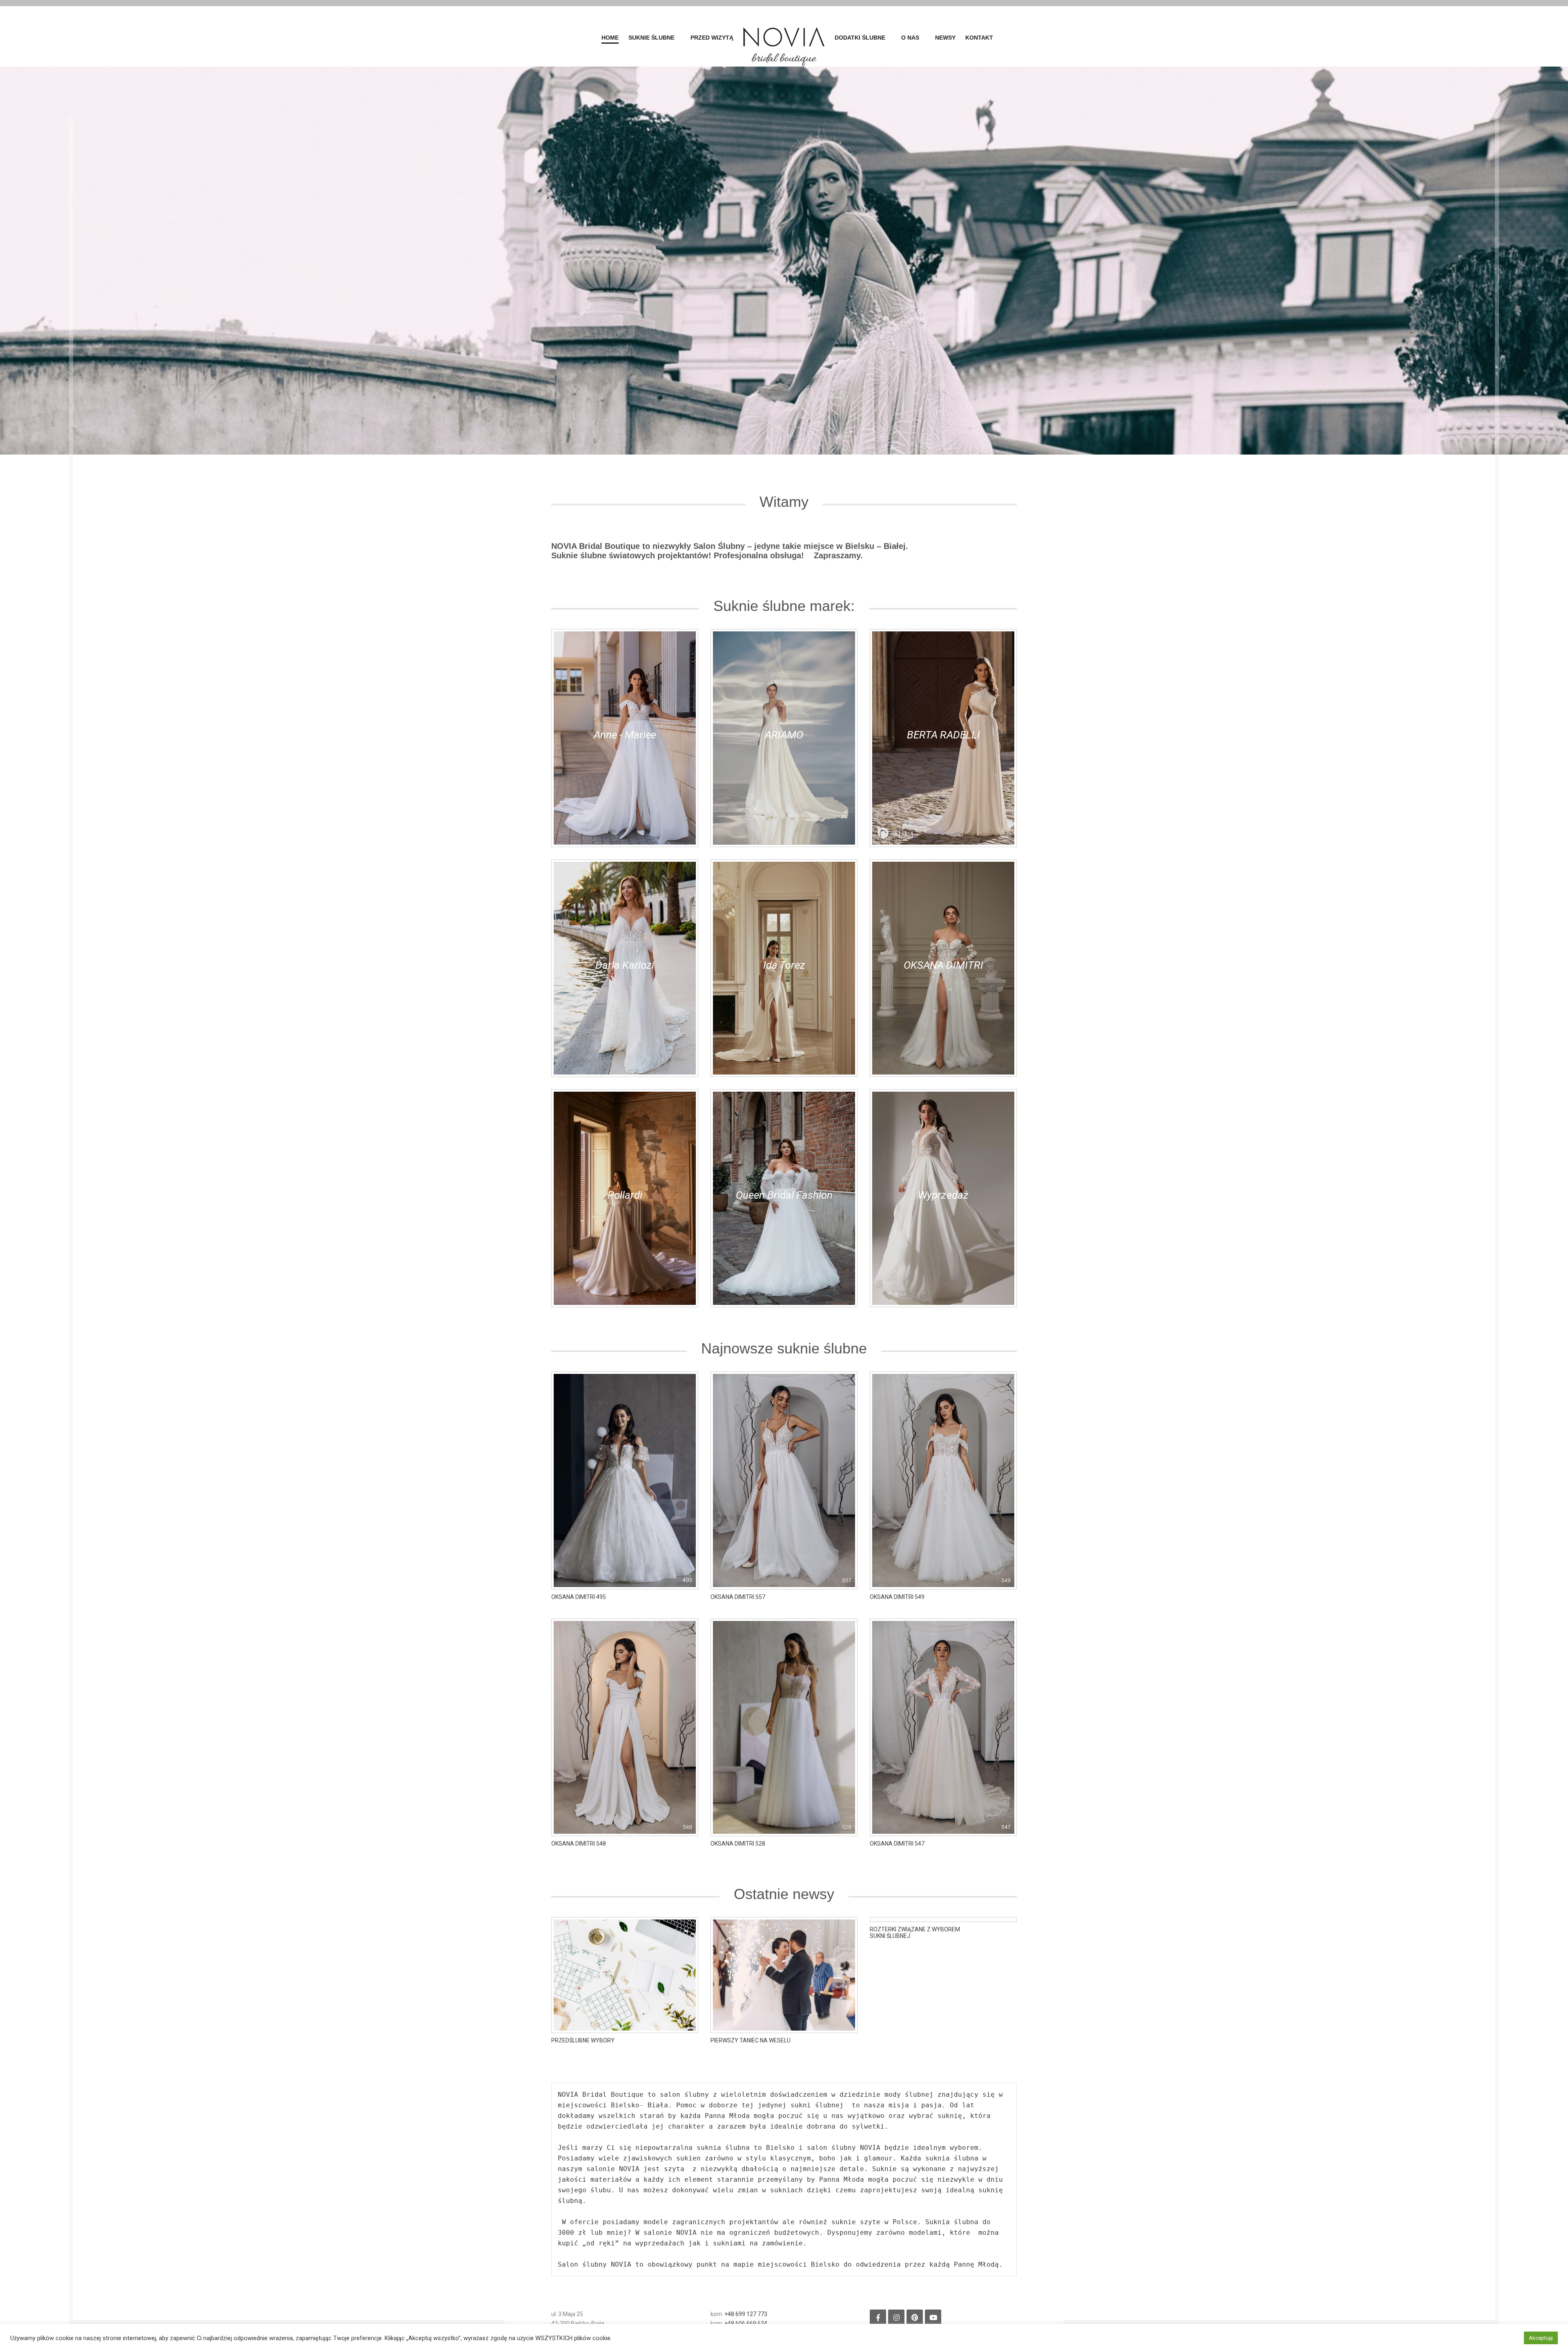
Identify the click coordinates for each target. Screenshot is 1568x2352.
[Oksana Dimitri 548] (625, 1727)
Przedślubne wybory (583, 2040)
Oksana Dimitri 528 (738, 1844)
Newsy (945, 38)
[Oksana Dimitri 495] (625, 1480)
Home (610, 38)
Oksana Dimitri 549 (897, 1597)
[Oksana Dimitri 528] (784, 1727)
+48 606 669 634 (746, 2323)
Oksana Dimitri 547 (897, 1844)
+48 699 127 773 (746, 2314)
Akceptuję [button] (1541, 2338)
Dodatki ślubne (860, 38)
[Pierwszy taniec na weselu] (784, 1974)
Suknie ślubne (651, 38)
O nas (910, 38)
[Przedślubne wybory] (625, 1974)
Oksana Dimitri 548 (579, 1844)
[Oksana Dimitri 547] (943, 1727)
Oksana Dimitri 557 (738, 1597)
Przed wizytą (712, 38)
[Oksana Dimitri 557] (784, 1480)
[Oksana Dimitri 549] (943, 1480)
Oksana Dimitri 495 (579, 1597)
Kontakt (979, 38)
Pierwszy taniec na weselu (751, 2040)
